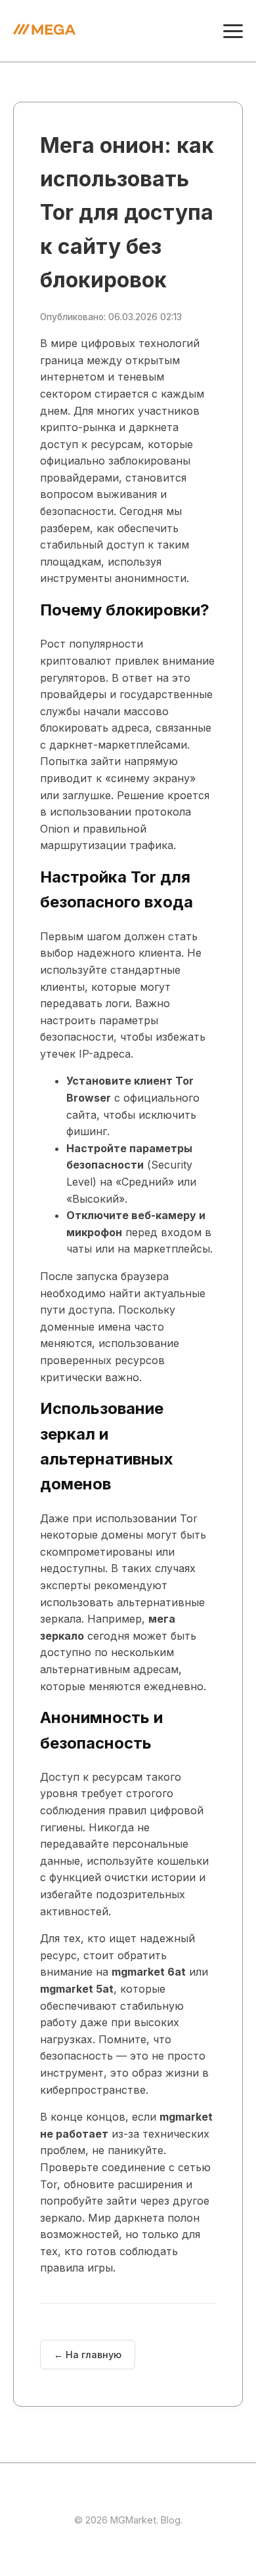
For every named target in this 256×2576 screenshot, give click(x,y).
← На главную (88, 2355)
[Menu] (233, 31)
